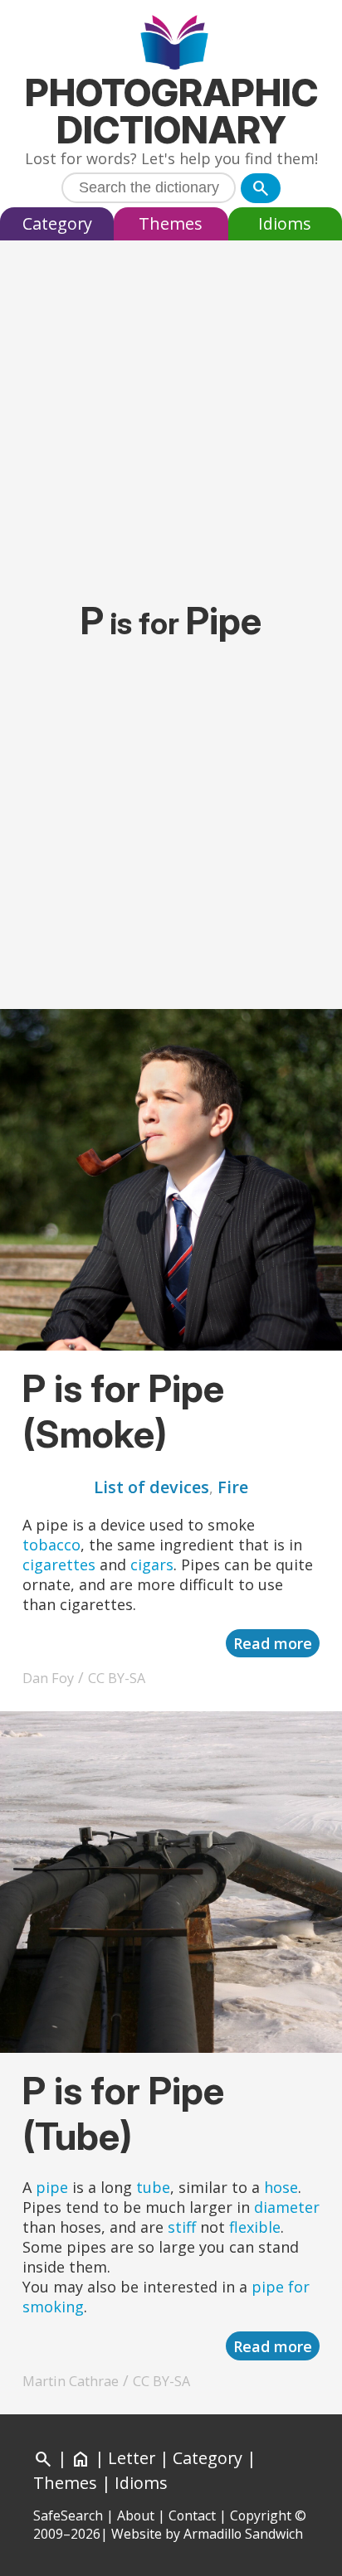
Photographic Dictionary (171, 111)
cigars (152, 1565)
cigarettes (59, 1565)
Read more (273, 1643)
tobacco (51, 1545)
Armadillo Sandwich (243, 2534)
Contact (192, 2515)
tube (153, 2187)
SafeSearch (68, 2515)
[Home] (171, 44)
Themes (171, 223)
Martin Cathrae (71, 2381)
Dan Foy (48, 1678)
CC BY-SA (117, 1678)
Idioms (285, 223)
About (136, 2515)
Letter (132, 2458)
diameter (287, 2207)
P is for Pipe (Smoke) (123, 1411)
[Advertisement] (171, 411)
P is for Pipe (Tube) (123, 2113)
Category (57, 223)
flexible (255, 2227)
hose (281, 2187)
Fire (233, 1487)
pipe (52, 2187)
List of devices (151, 1487)
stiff (182, 2227)
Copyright (261, 2515)
